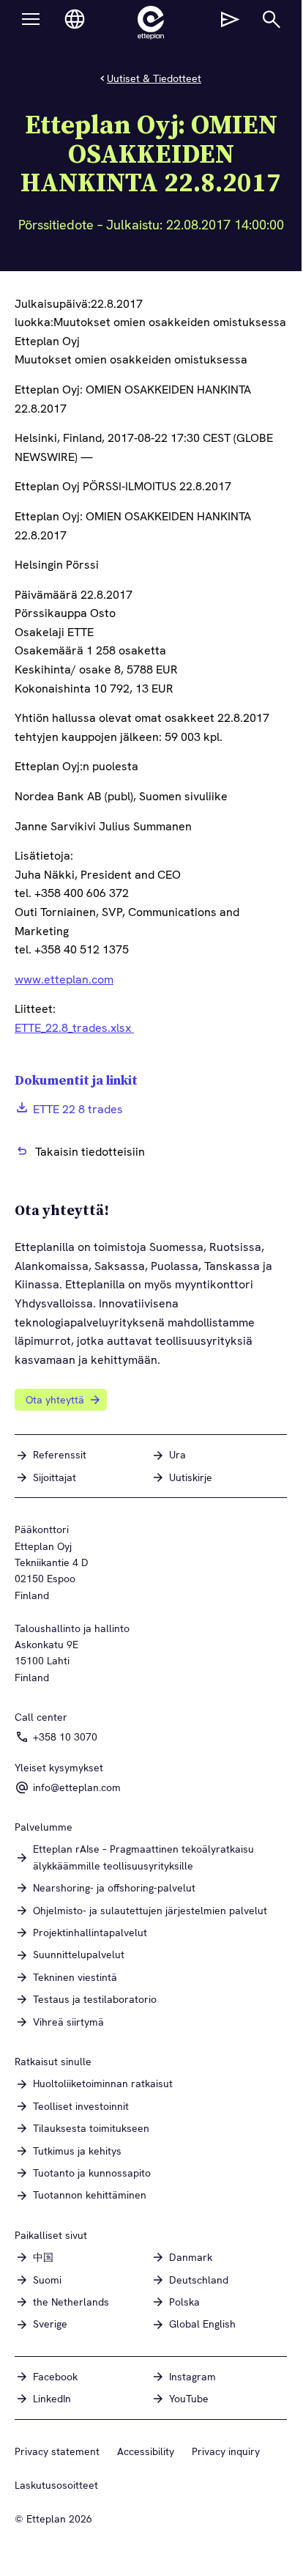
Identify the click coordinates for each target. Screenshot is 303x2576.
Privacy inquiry (226, 2451)
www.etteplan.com (64, 979)
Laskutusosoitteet (56, 2485)
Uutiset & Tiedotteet (154, 78)
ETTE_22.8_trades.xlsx (74, 1028)
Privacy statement (57, 2451)
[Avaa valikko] (31, 19)
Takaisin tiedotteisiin (90, 1152)
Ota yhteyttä (55, 1400)
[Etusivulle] (151, 23)
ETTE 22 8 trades (78, 1109)
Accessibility (146, 2451)
